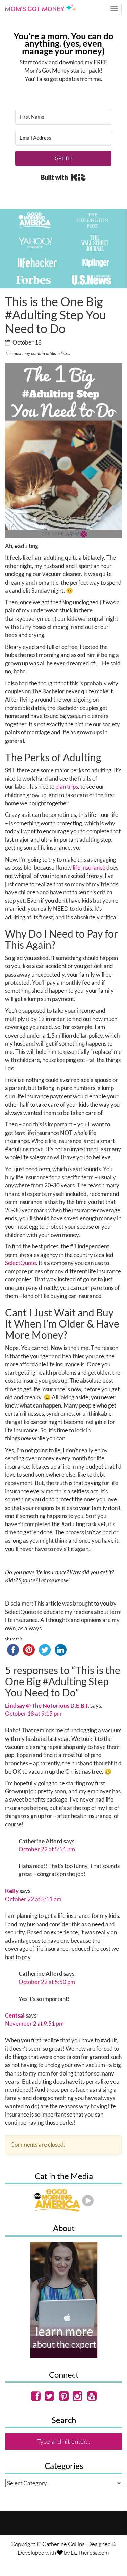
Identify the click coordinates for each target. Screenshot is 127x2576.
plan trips (67, 786)
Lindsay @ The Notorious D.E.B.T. (47, 1705)
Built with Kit (63, 177)
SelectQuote (21, 1263)
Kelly (12, 1891)
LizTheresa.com (90, 2552)
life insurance (89, 868)
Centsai (15, 2015)
